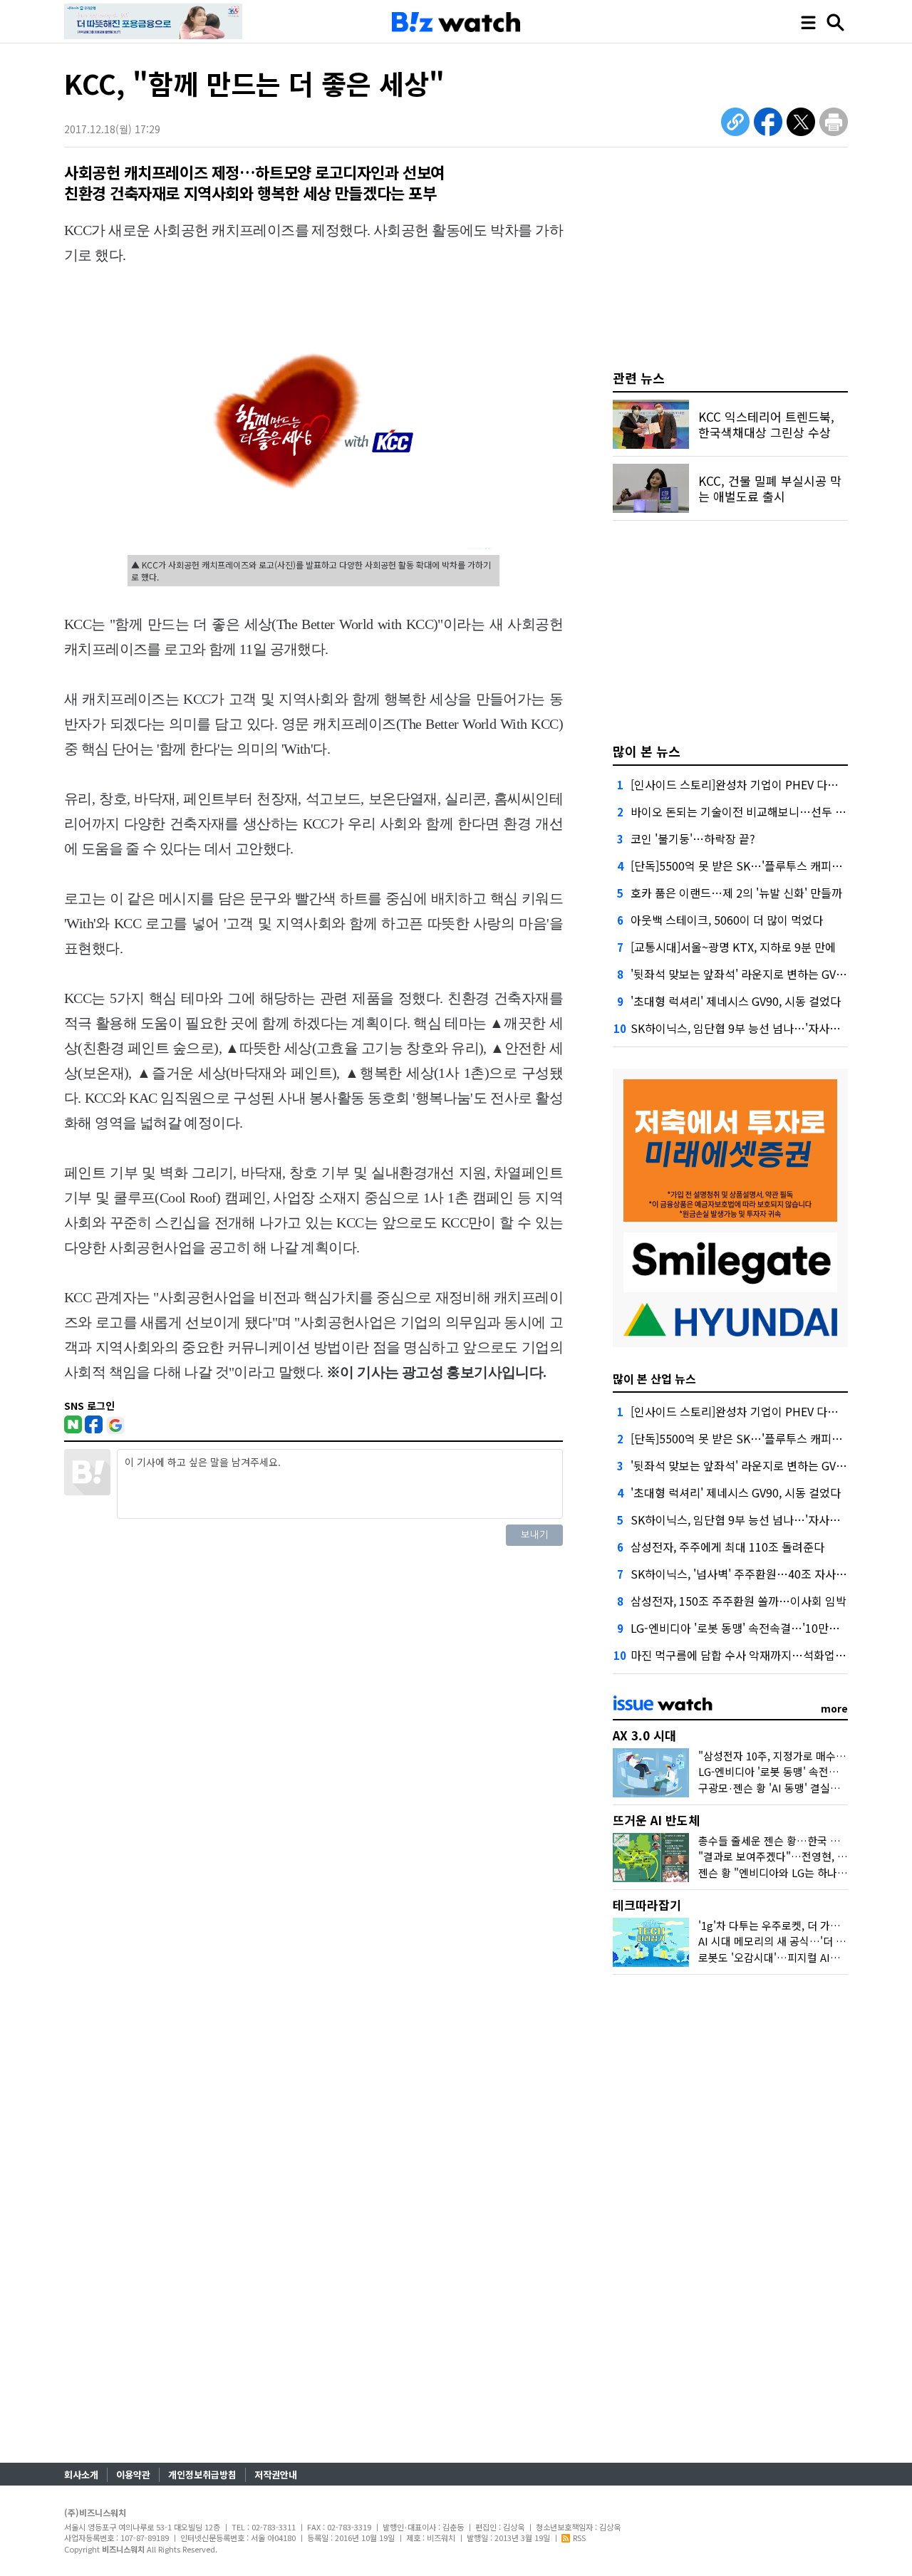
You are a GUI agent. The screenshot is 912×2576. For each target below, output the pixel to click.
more (834, 1708)
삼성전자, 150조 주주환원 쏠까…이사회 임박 (739, 1601)
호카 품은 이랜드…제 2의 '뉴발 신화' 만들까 (736, 893)
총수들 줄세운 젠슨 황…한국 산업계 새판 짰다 (802, 1840)
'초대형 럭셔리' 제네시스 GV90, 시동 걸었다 (736, 1001)
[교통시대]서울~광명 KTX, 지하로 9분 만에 (733, 947)
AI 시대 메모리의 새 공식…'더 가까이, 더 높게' (803, 1941)
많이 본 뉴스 (647, 751)
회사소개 (81, 2474)
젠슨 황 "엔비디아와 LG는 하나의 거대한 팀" (798, 1873)
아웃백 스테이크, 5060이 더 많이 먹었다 (727, 920)
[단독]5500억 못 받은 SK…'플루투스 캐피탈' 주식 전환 (762, 866)
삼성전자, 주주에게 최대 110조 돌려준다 (727, 1547)
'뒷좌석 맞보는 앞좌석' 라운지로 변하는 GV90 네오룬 (757, 974)
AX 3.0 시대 (644, 1735)
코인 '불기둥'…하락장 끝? (693, 838)
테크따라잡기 (647, 1905)
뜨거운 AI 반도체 (656, 1820)
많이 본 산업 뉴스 (654, 1378)
